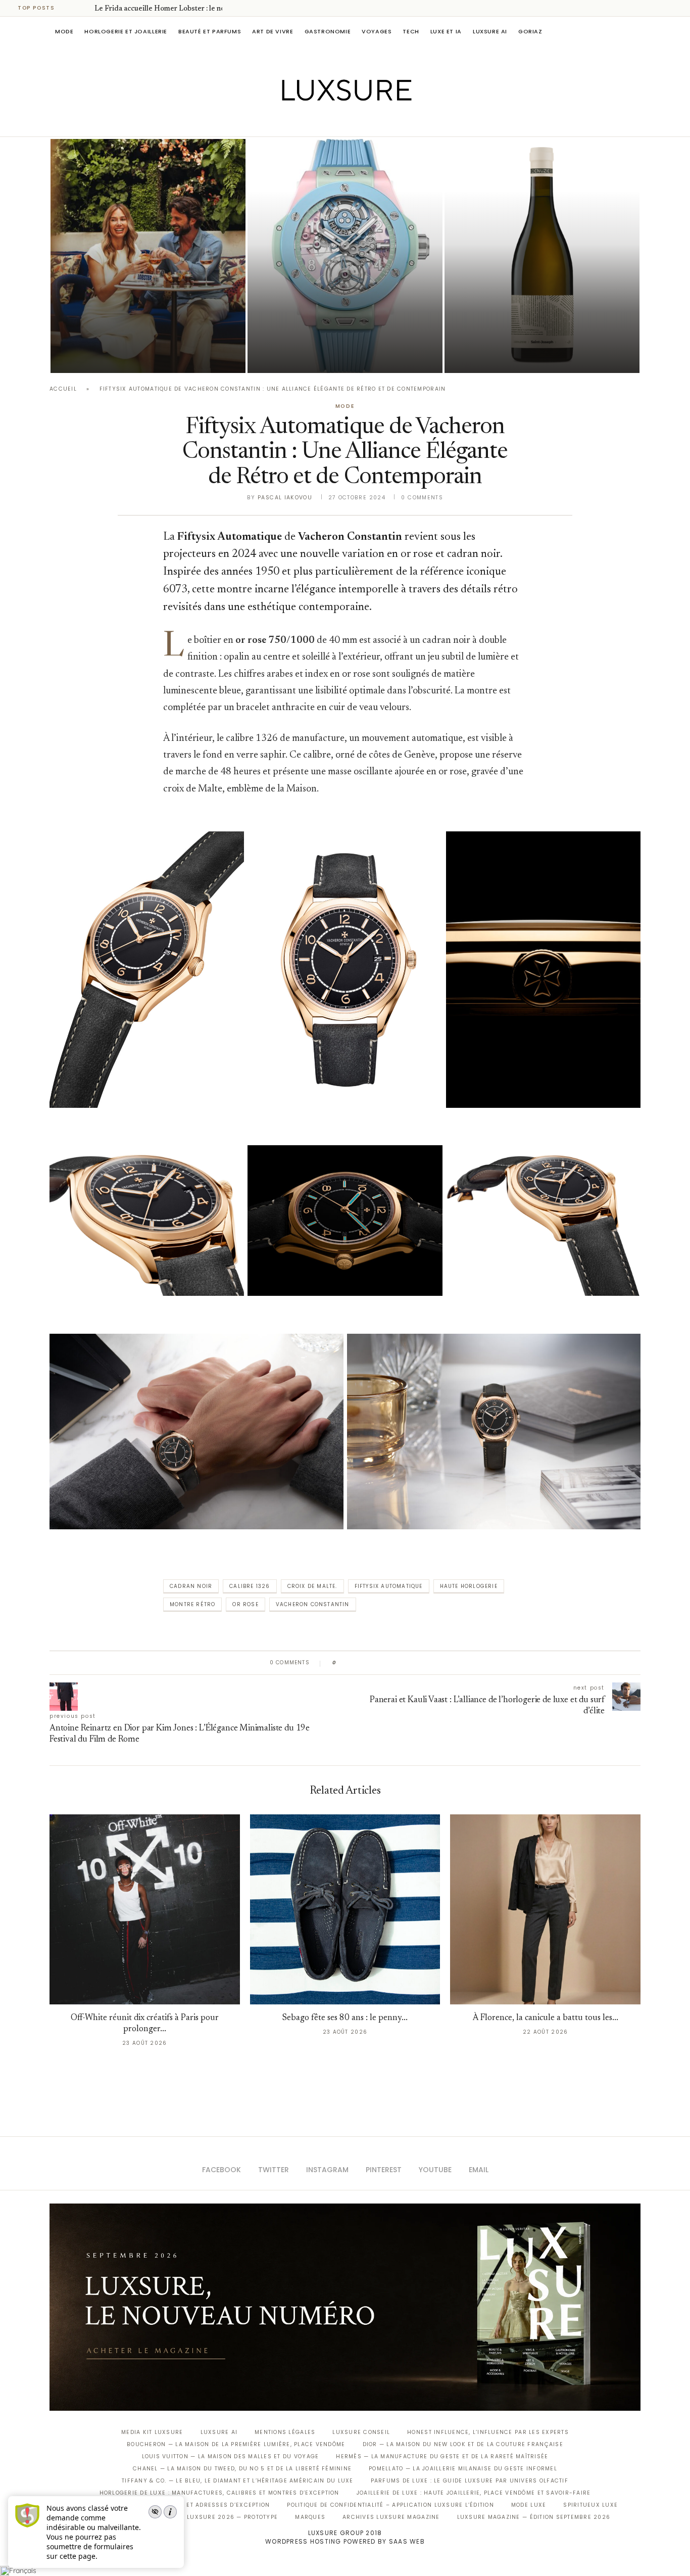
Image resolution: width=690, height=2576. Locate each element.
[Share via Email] (422, 1663)
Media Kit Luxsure (152, 2432)
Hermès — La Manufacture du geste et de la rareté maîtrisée (442, 2456)
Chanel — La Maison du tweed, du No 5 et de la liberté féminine (242, 2469)
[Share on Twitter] (363, 1663)
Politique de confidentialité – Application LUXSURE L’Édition (390, 2505)
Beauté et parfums (210, 31)
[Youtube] (366, 122)
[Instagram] (338, 122)
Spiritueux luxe (590, 2505)
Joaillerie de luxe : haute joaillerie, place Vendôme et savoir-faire (474, 2493)
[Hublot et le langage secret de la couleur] (345, 256)
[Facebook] (310, 122)
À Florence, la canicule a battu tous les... (546, 2018)
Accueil (63, 389)
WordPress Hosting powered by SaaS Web (345, 2541)
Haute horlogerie (469, 1586)
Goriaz (530, 31)
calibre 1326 (250, 1586)
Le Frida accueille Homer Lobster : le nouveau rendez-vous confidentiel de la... (145, 327)
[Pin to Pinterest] (373, 1663)
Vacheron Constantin (313, 1604)
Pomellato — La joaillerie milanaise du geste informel (463, 2469)
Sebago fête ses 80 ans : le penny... (345, 2018)
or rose (245, 1604)
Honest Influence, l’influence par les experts (488, 2432)
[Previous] (72, 8)
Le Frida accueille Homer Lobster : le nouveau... (172, 9)
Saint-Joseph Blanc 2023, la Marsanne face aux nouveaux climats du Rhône (525, 327)
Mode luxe (529, 2505)
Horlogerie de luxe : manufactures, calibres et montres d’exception (219, 2493)
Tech (411, 31)
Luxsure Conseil (361, 2432)
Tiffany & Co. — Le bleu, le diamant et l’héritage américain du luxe (237, 2481)
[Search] (635, 31)
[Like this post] (342, 1663)
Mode (64, 31)
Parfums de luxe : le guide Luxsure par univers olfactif (470, 2481)
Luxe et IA (446, 31)
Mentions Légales (285, 2432)
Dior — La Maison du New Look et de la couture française (463, 2444)
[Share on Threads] (402, 1663)
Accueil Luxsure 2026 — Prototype (218, 2517)
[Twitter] (324, 122)
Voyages (377, 31)
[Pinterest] (352, 122)
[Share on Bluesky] (412, 1663)
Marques (310, 2517)
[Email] (381, 122)
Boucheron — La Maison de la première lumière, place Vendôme (236, 2444)
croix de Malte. (312, 1586)
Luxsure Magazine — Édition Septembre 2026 (534, 2517)
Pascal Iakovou (496, 356)
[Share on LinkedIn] (383, 1663)
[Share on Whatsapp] (393, 1663)
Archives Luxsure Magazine (391, 2517)
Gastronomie (328, 31)
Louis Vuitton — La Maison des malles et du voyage (231, 2456)
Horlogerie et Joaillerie (126, 31)
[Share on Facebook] (354, 1663)
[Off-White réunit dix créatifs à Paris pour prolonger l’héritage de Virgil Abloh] (145, 1910)
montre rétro (192, 1604)
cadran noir (191, 1586)
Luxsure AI (490, 31)
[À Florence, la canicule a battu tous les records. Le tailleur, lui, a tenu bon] (545, 1910)
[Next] (85, 8)
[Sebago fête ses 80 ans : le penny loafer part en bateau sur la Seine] (345, 1910)
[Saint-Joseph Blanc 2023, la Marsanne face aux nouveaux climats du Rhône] (542, 256)
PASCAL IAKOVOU (102, 356)
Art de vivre (273, 31)
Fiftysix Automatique (389, 1586)
